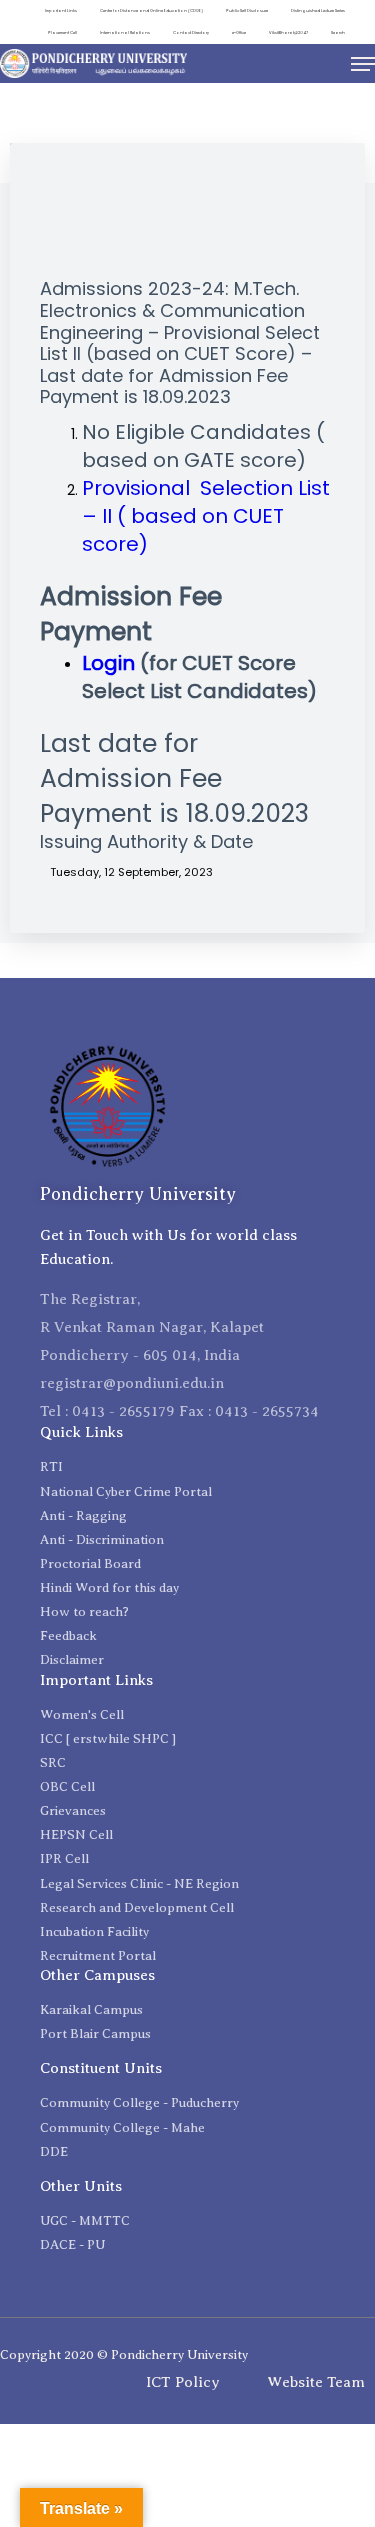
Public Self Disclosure (247, 10)
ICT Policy (183, 2382)
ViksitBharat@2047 (288, 32)
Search (338, 32)
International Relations (125, 32)
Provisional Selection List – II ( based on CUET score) (206, 516)
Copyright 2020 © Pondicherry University (124, 2354)
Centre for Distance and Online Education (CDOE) (151, 10)
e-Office (239, 32)
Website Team (316, 2382)
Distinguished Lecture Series (318, 10)
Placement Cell (62, 32)
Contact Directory (191, 32)
